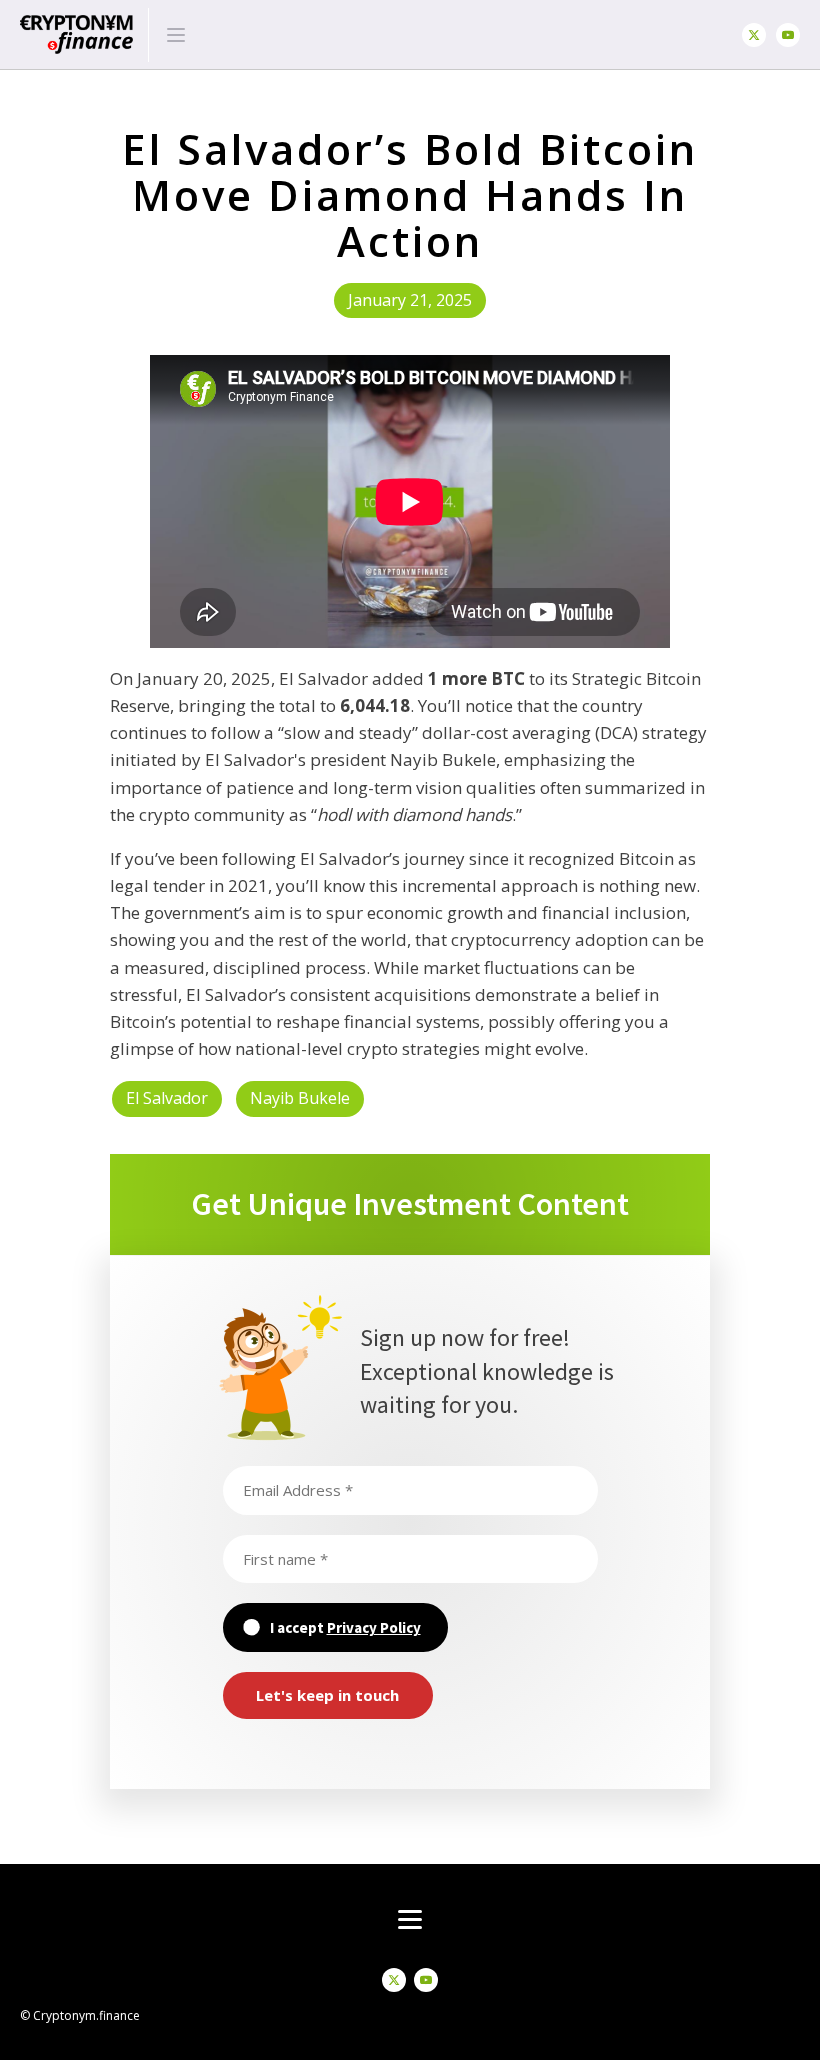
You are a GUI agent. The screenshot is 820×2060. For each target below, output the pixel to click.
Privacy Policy (374, 1627)
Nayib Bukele (300, 1098)
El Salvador (167, 1098)
